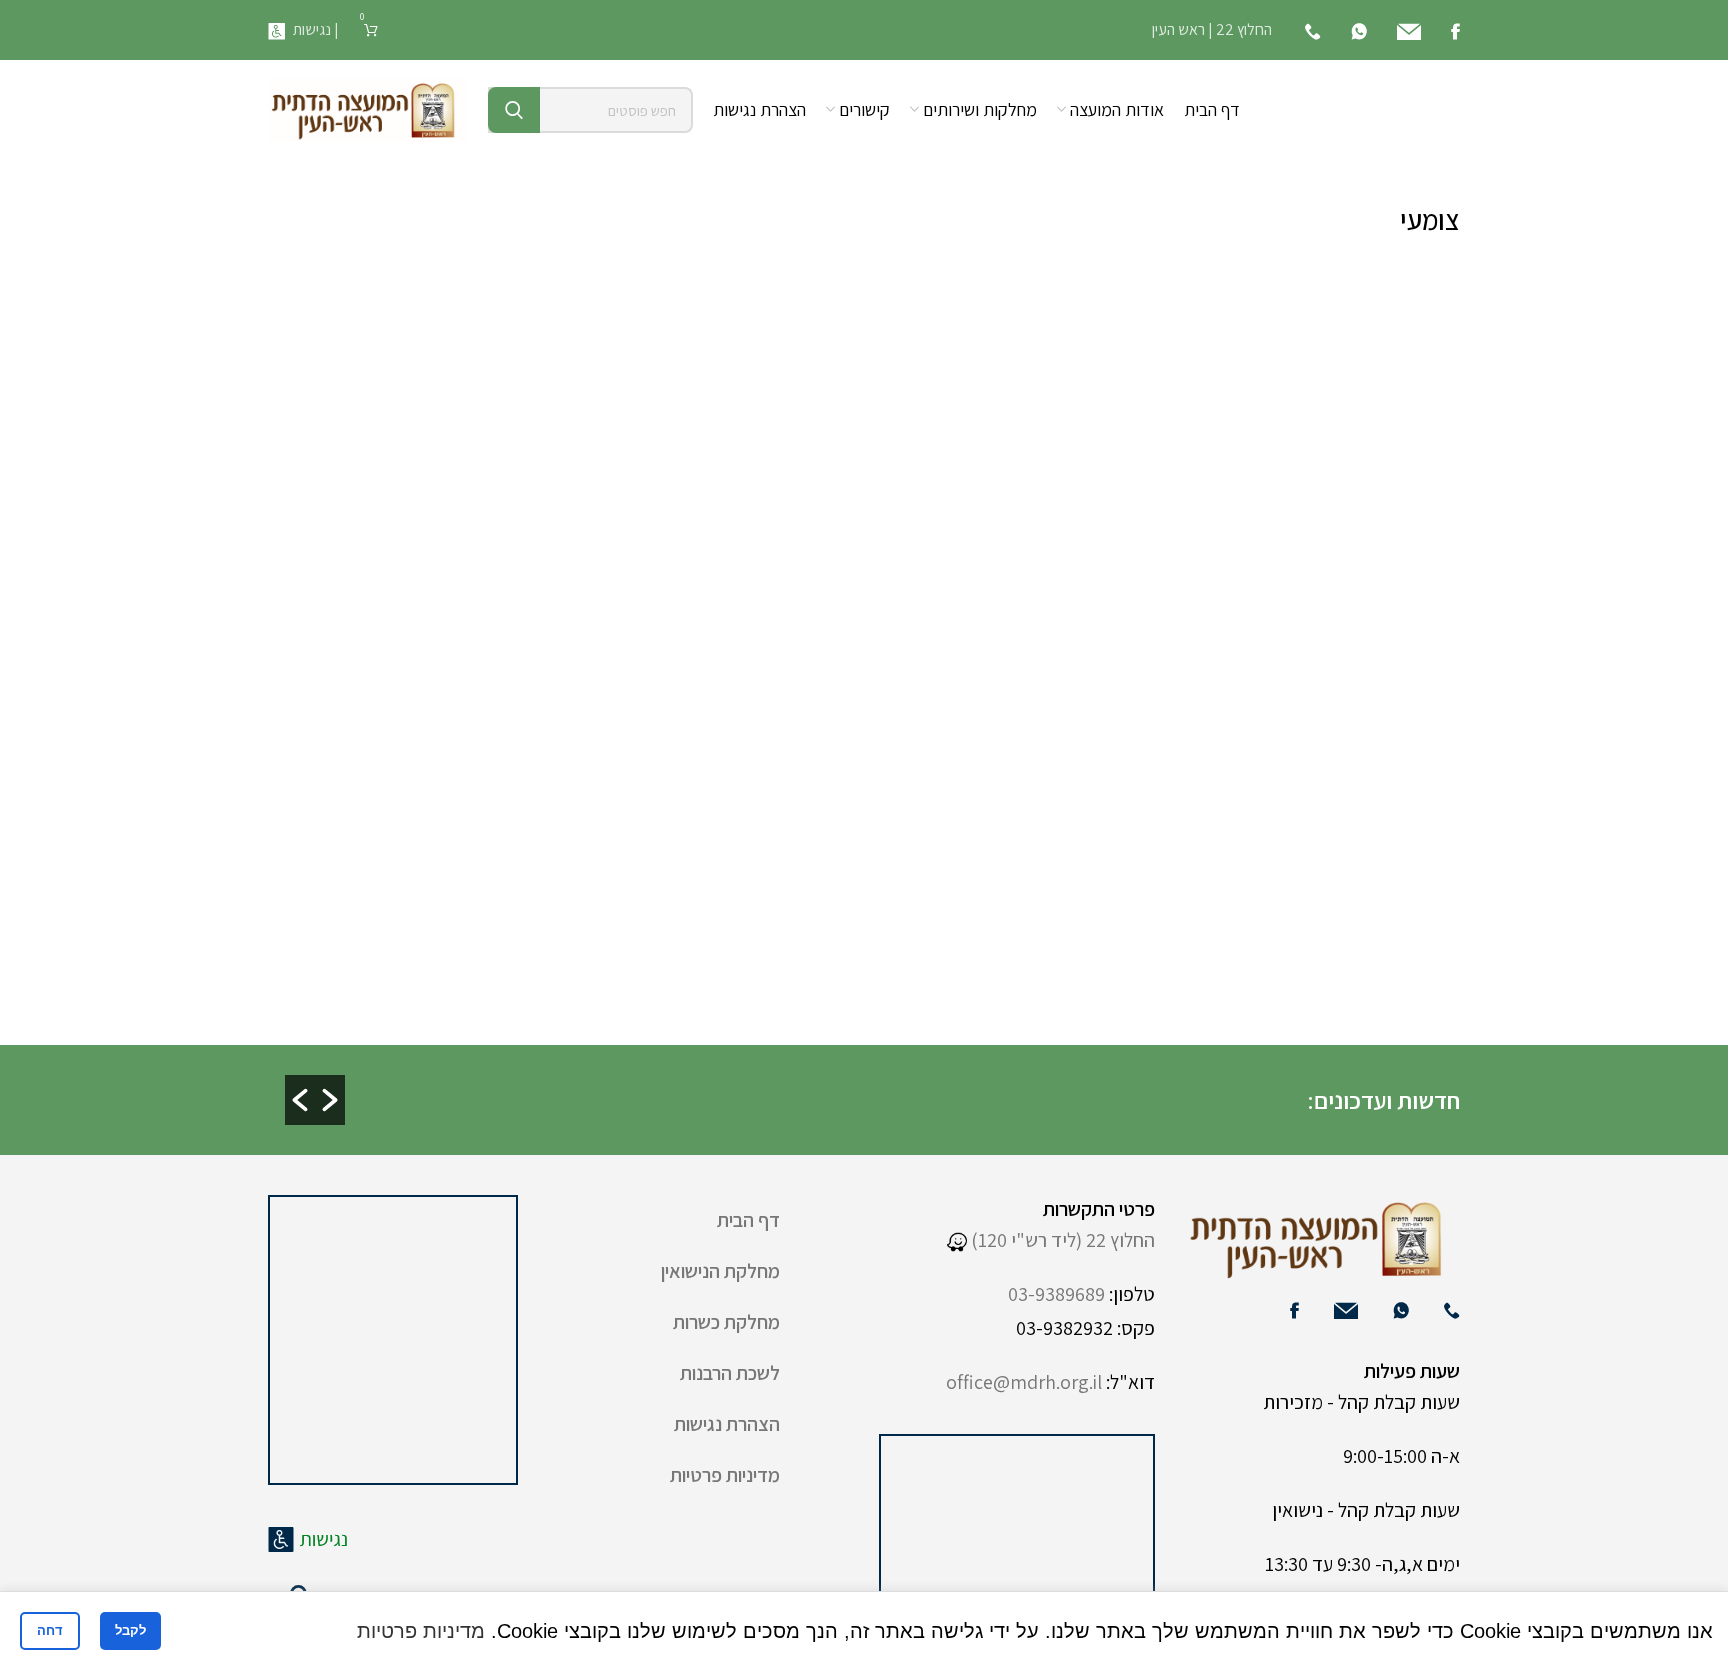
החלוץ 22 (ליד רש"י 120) (1061, 1240)
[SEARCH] (514, 110)
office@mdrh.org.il (1024, 1382)
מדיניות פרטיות (725, 1475)
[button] (300, 1100)
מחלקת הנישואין (720, 1271)
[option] (841, 1083)
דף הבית (748, 1220)
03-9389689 (1056, 1294)
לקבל (130, 1630)
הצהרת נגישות (727, 1424)
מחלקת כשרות (726, 1322)
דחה (50, 1630)
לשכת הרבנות (730, 1373)
